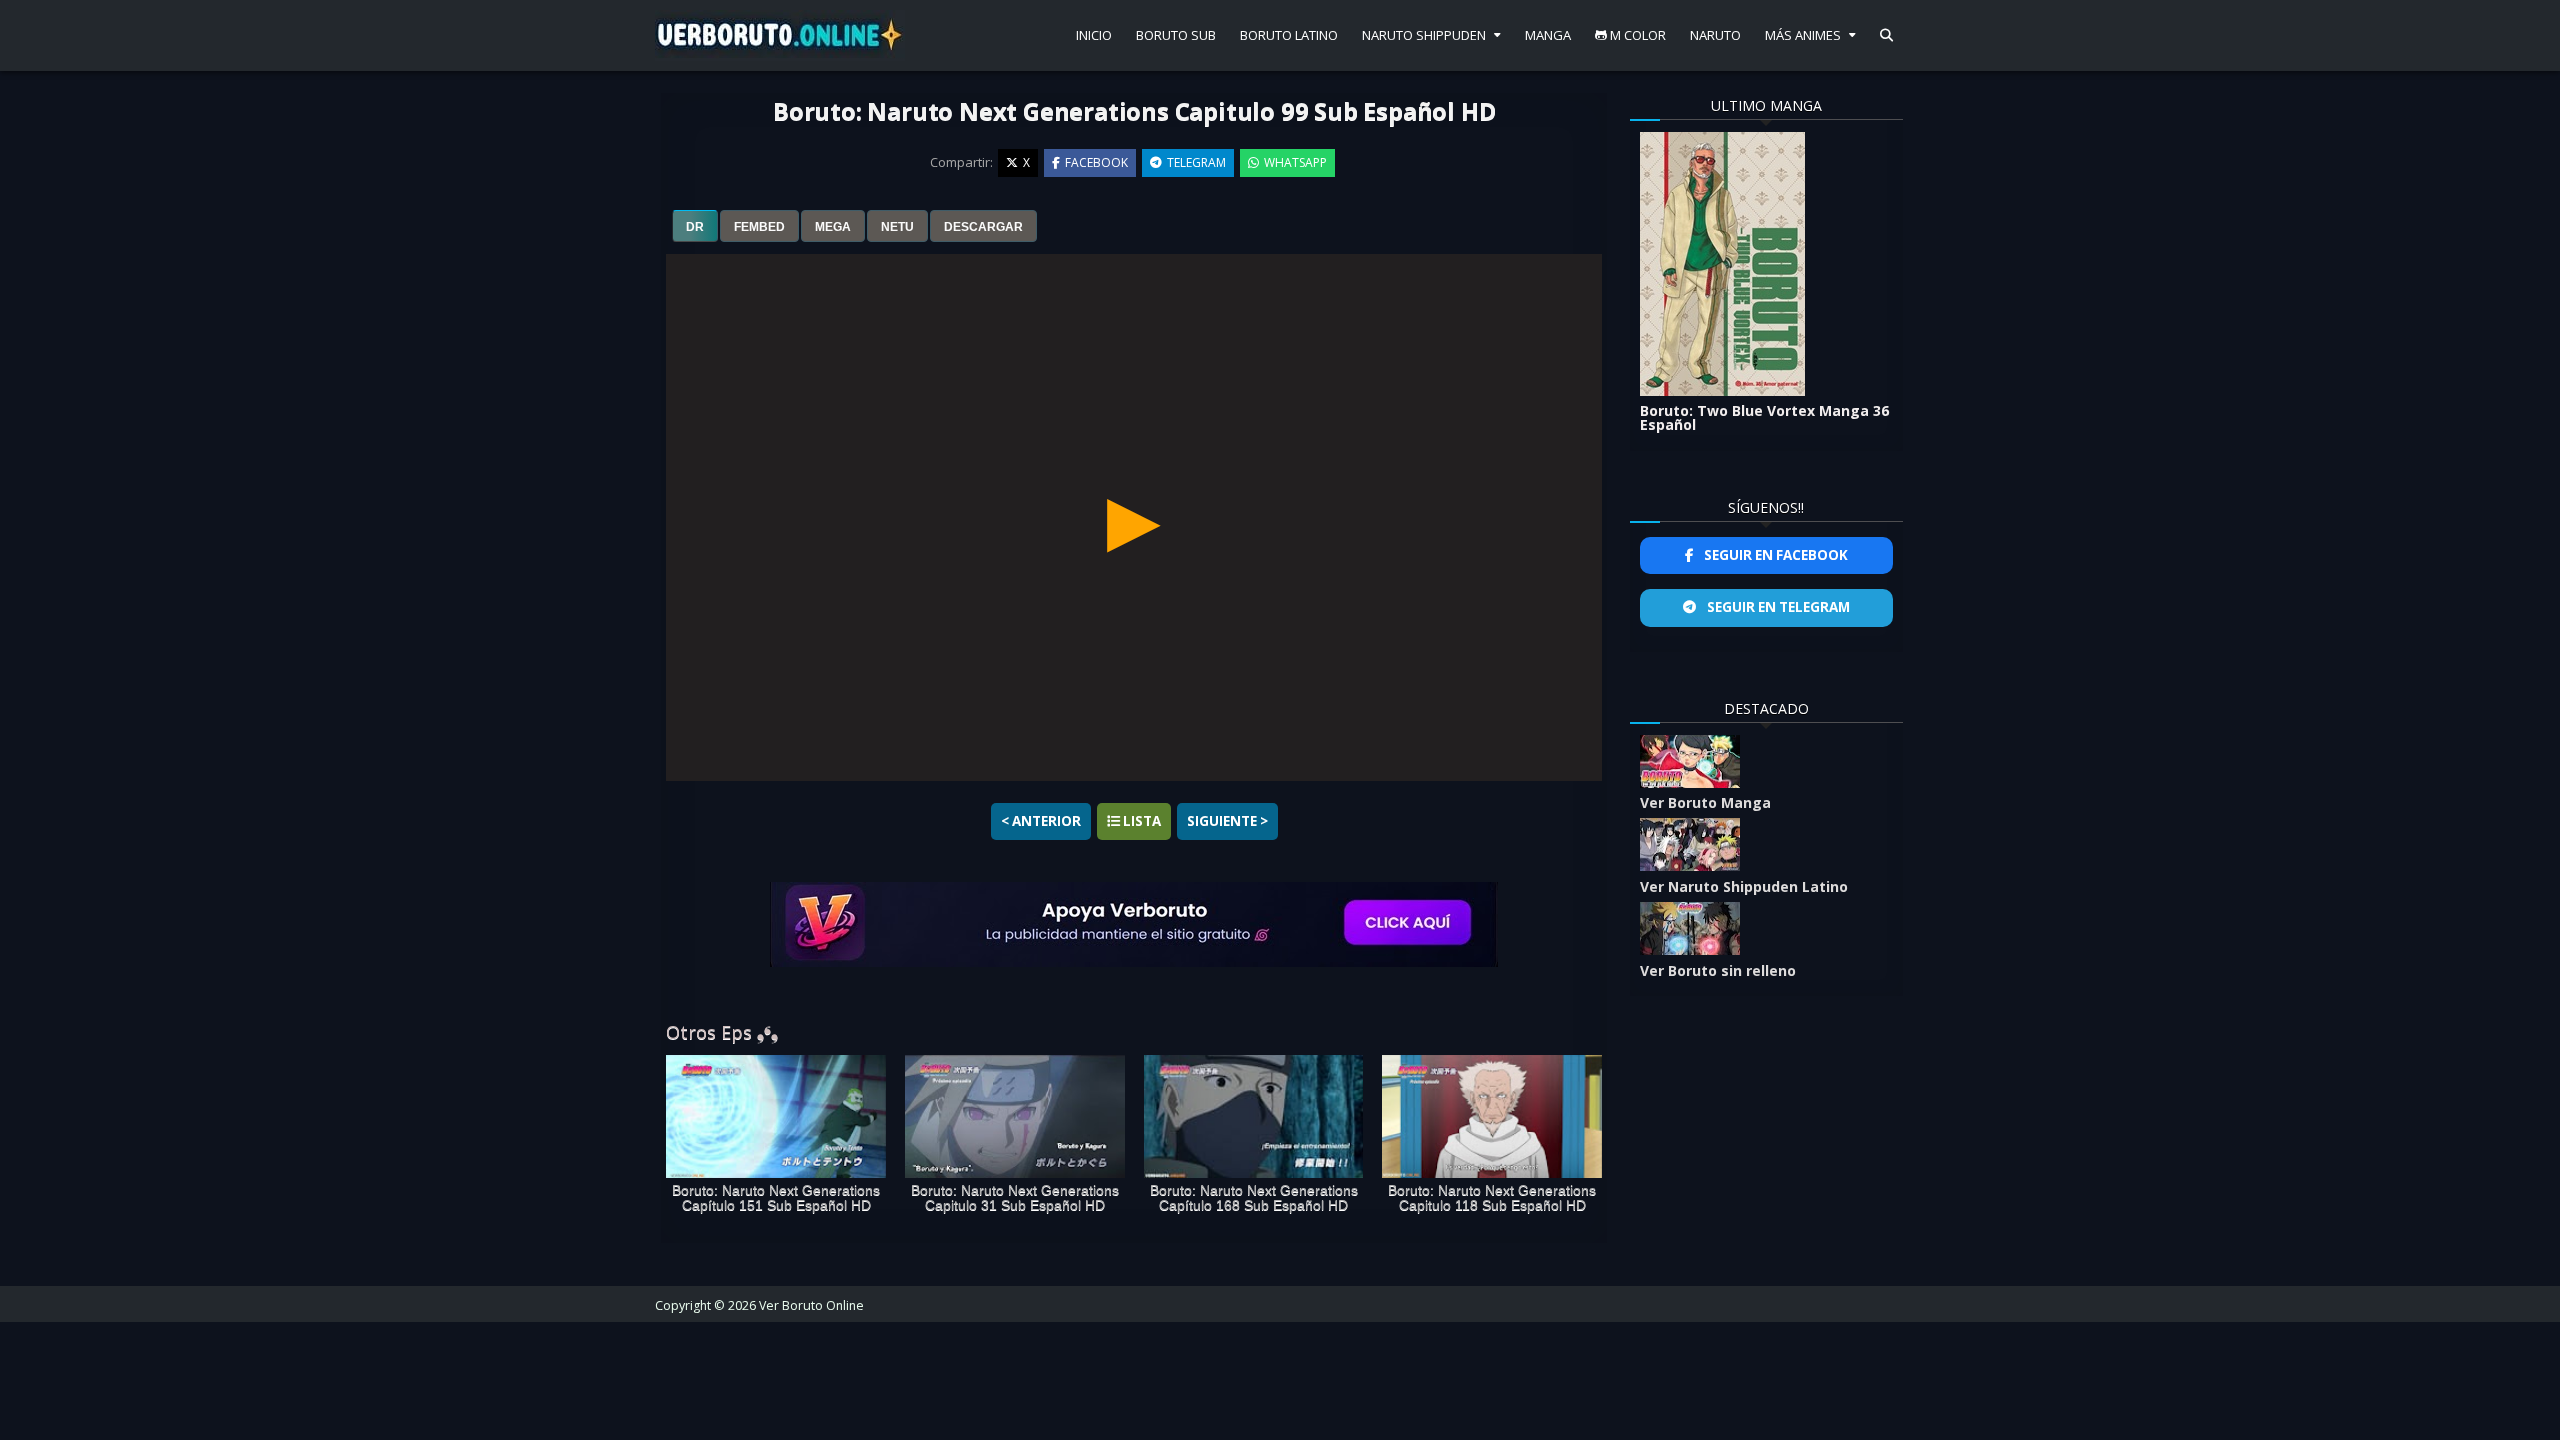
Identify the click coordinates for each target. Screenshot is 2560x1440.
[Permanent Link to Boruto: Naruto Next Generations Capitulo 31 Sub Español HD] (1015, 1117)
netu (897, 227)
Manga (1548, 35)
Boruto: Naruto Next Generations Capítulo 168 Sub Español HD (1254, 1198)
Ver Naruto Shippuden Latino (1744, 886)
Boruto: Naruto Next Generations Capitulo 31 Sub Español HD (1015, 1198)
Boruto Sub (1176, 35)
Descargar (983, 227)
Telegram (1196, 162)
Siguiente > (1227, 821)
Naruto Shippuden (1424, 35)
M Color (1636, 35)
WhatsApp (1295, 162)
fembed (759, 227)
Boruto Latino (1289, 35)
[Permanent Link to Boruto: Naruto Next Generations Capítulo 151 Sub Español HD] (776, 1117)
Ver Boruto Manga (1705, 802)
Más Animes (1803, 35)
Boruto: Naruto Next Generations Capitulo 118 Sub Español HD (1492, 1198)
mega (833, 227)
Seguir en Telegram (1777, 607)
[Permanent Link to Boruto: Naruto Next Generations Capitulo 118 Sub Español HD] (1492, 1117)
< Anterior (1041, 821)
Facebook (1096, 162)
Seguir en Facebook (1774, 555)
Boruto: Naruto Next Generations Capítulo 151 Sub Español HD (776, 1198)
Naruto (1715, 35)
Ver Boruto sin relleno (1718, 970)
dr (695, 227)
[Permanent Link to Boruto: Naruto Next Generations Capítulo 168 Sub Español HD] (1254, 1117)
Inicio (1094, 35)
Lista (1140, 821)
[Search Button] (1886, 35)
